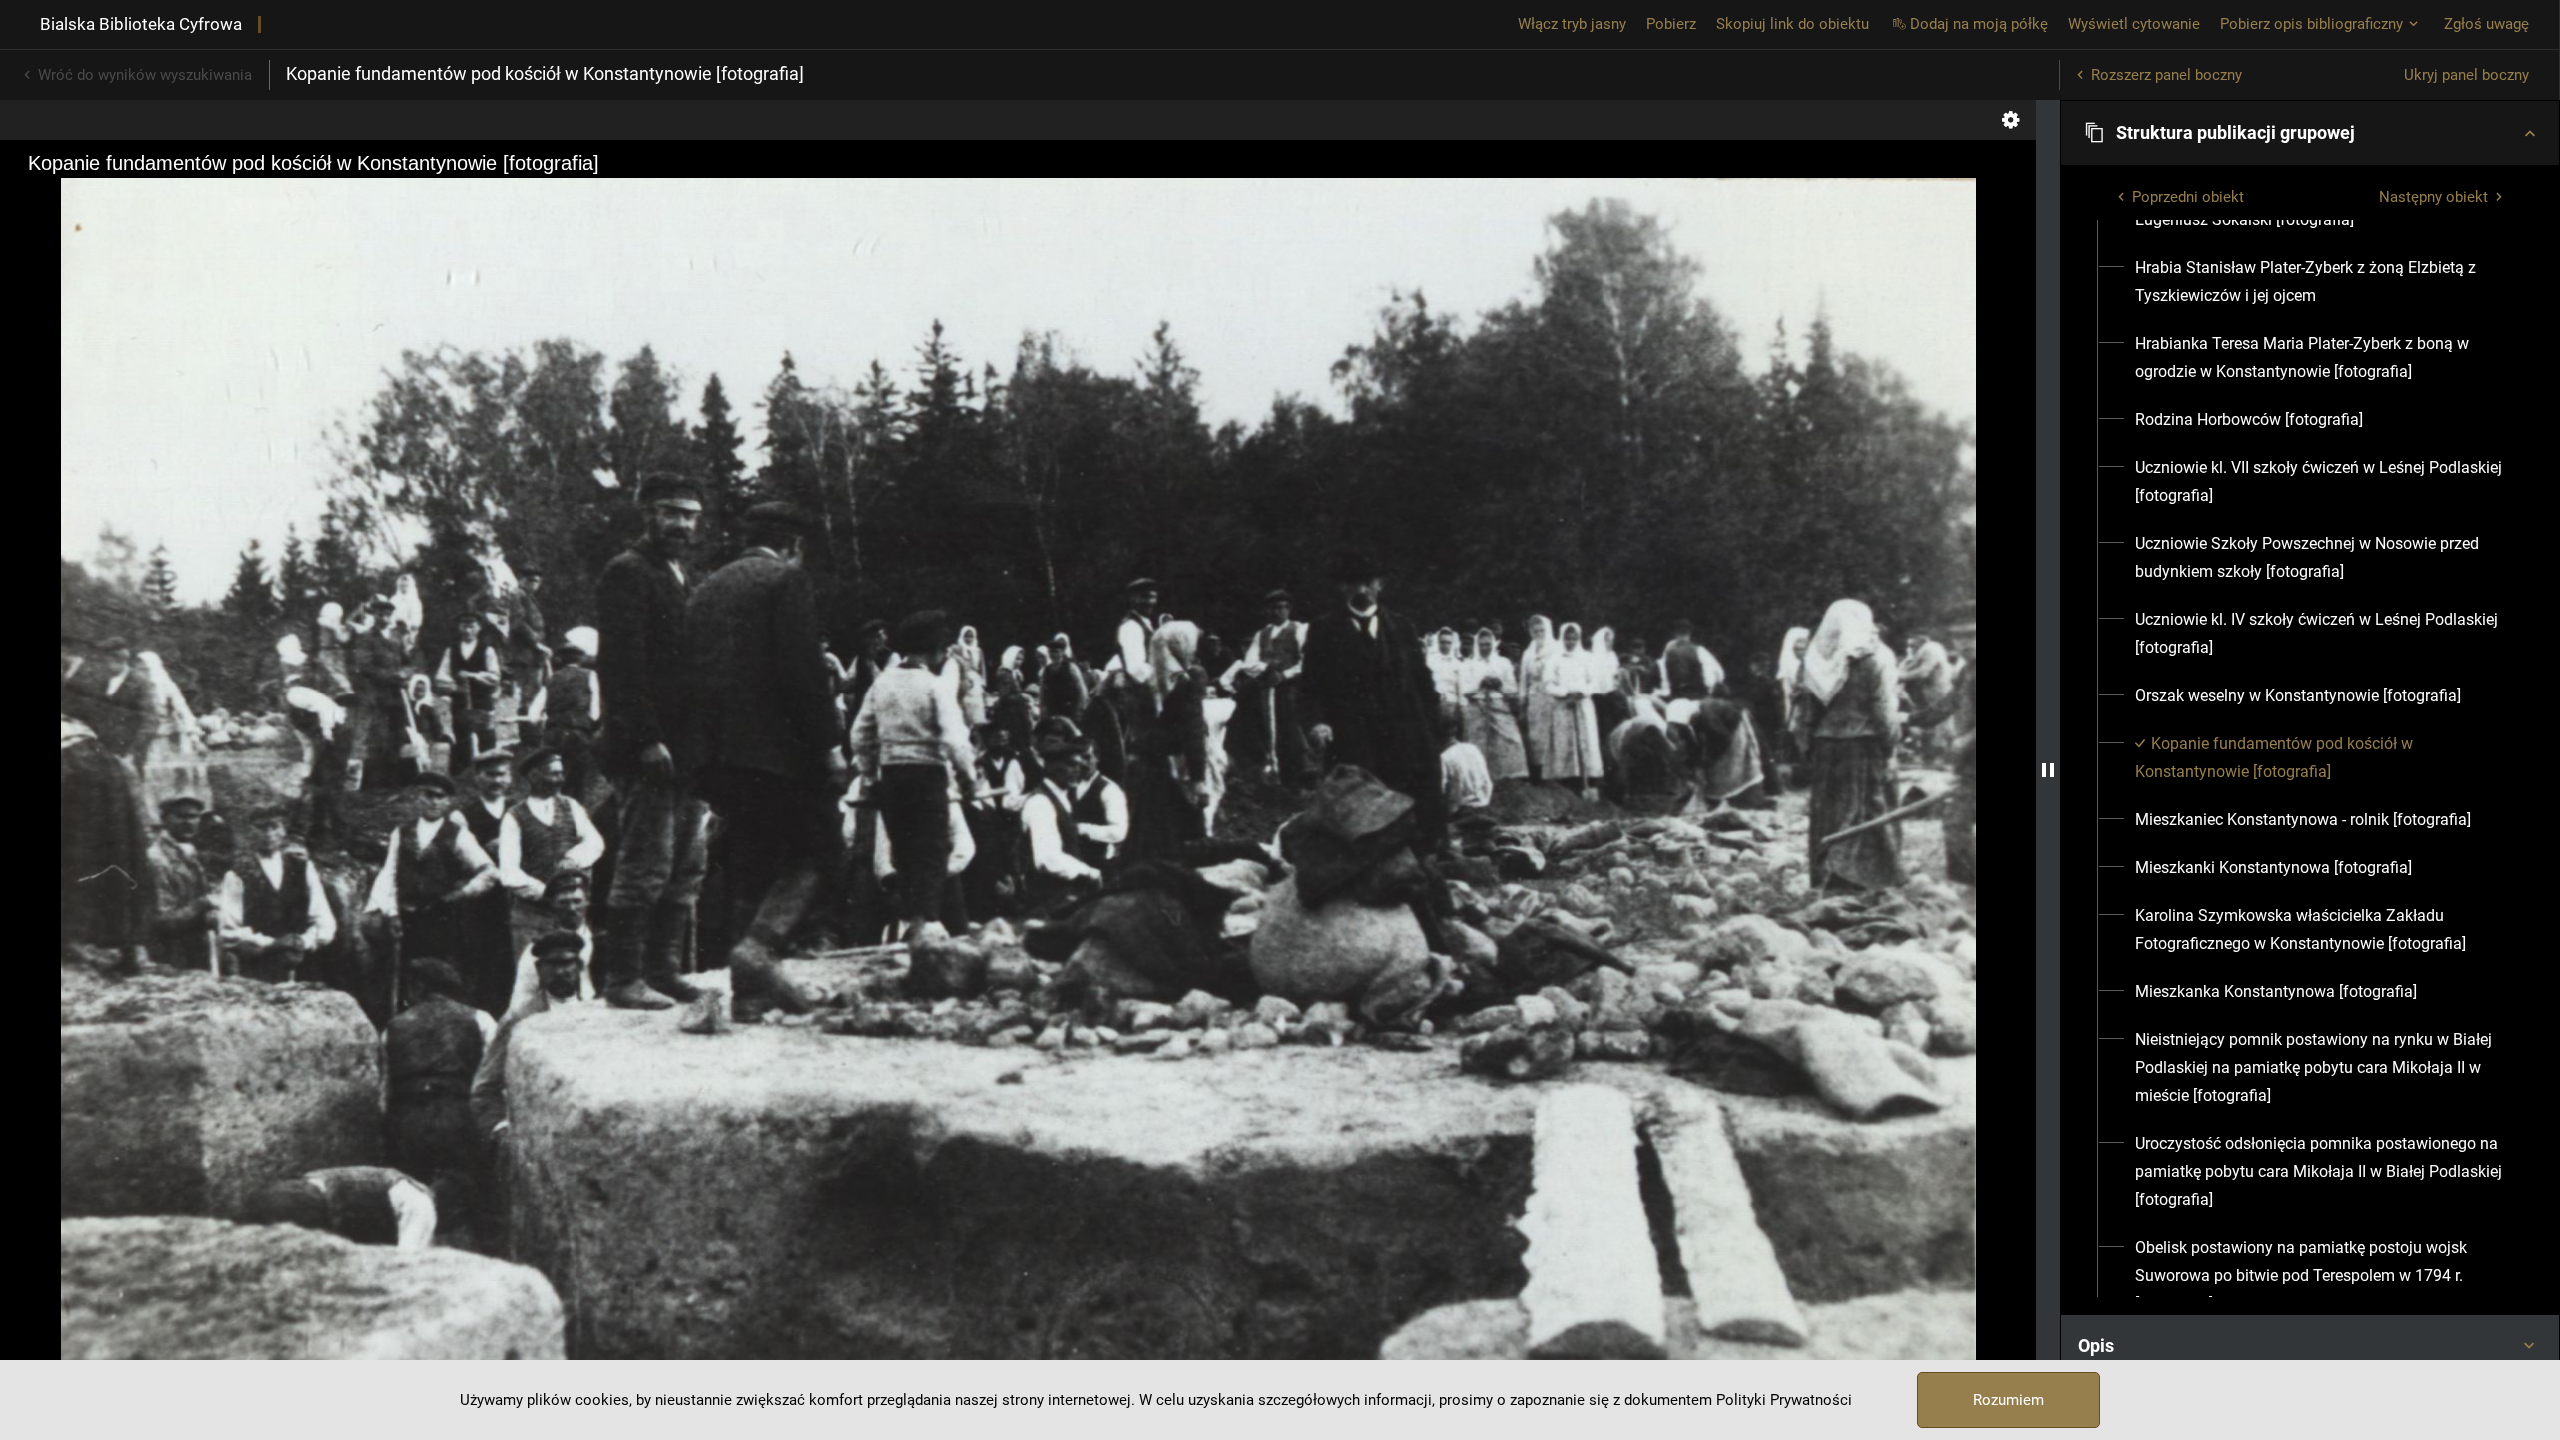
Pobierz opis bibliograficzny (2311, 24)
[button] (2310, 133)
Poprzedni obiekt (2188, 197)
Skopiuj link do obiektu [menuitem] (1792, 24)
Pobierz (1671, 24)
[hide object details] (2048, 770)
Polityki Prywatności (1784, 1400)
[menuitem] (2244, 220)
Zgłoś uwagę (2486, 24)
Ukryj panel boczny (2466, 75)
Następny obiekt (2433, 197)
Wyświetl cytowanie (2134, 24)
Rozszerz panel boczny (2166, 75)
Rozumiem (2008, 1400)
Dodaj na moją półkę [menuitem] (1979, 24)
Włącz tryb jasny (1572, 24)
